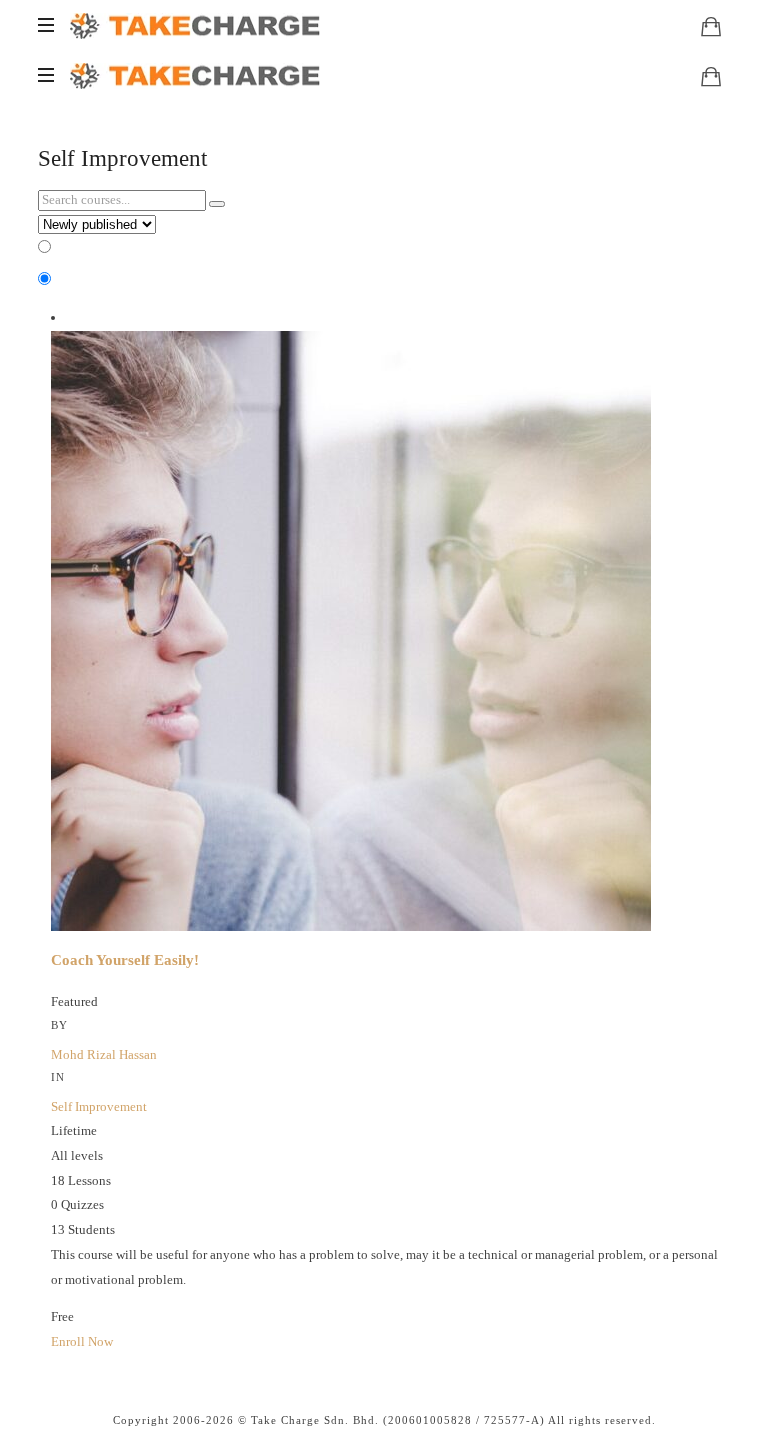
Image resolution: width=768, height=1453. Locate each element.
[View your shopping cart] (711, 26)
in (58, 1077)
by (59, 1025)
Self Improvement (99, 1106)
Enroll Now (82, 1341)
